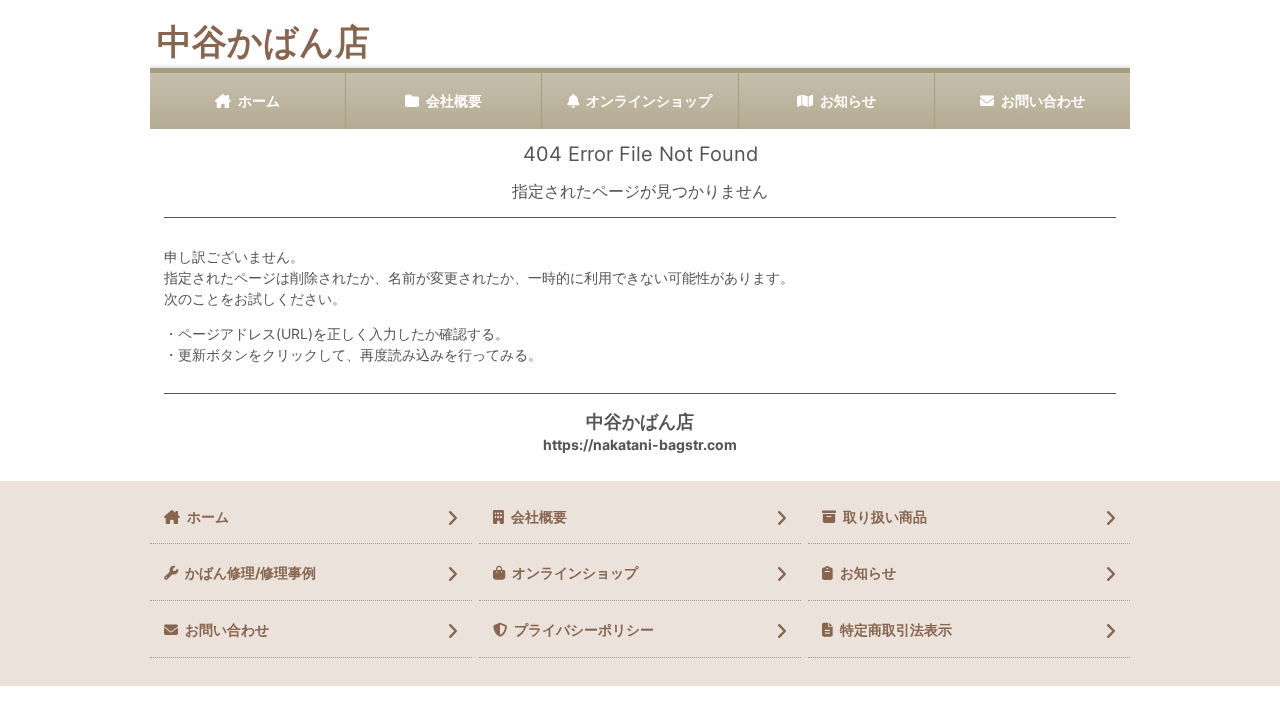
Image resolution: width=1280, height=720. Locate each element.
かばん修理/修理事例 (250, 572)
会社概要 (454, 100)
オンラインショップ (649, 100)
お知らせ (848, 100)
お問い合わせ (1043, 100)
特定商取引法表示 (896, 629)
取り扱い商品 (885, 516)
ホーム (259, 100)
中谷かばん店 (263, 41)
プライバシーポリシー (584, 629)
